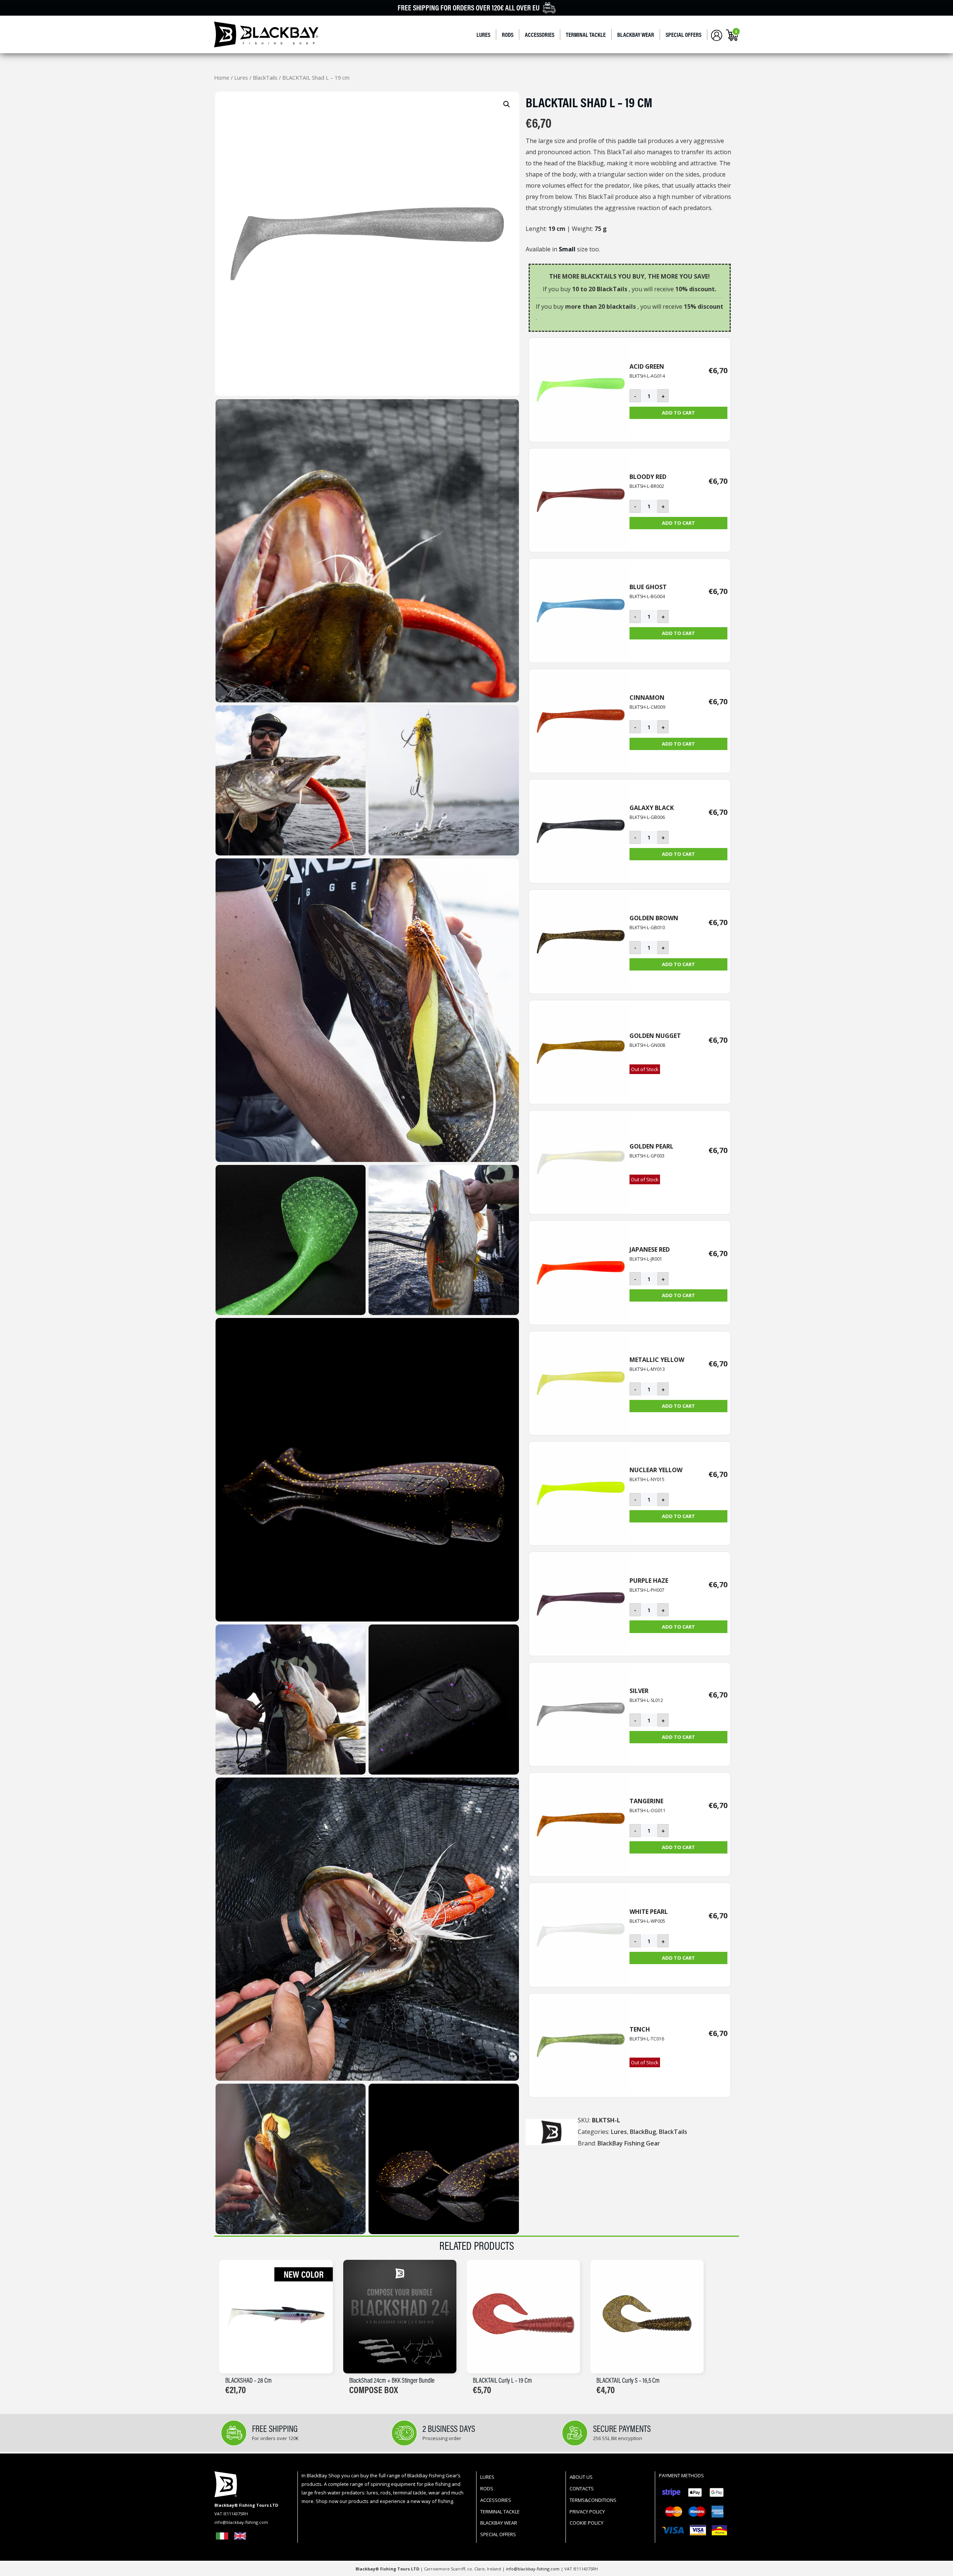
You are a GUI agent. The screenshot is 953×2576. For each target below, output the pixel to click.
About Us (581, 2477)
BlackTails (265, 77)
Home (222, 77)
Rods (508, 35)
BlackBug (643, 2132)
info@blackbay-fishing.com (533, 2569)
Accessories (540, 35)
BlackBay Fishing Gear (629, 2143)
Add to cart (678, 413)
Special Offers (683, 35)
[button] (507, 104)
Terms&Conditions (593, 2500)
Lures (483, 35)
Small (567, 249)
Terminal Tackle (586, 35)
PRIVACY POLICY (587, 2512)
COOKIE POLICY (587, 2523)
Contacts (582, 2488)
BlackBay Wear (636, 35)
